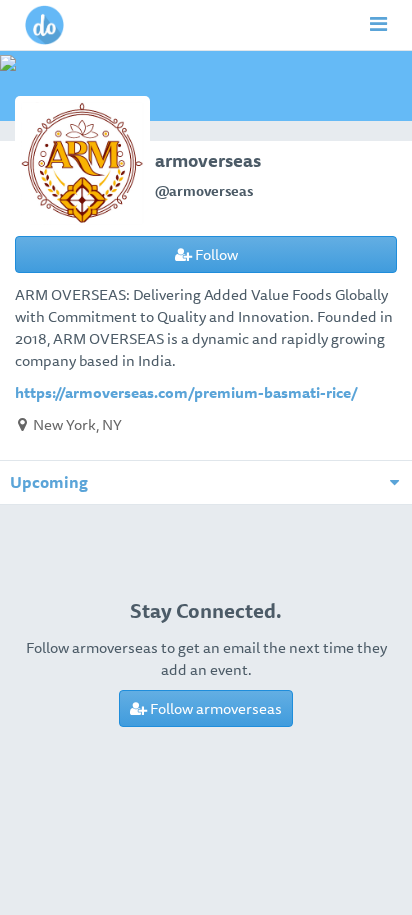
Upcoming (49, 482)
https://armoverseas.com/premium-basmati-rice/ (186, 392)
